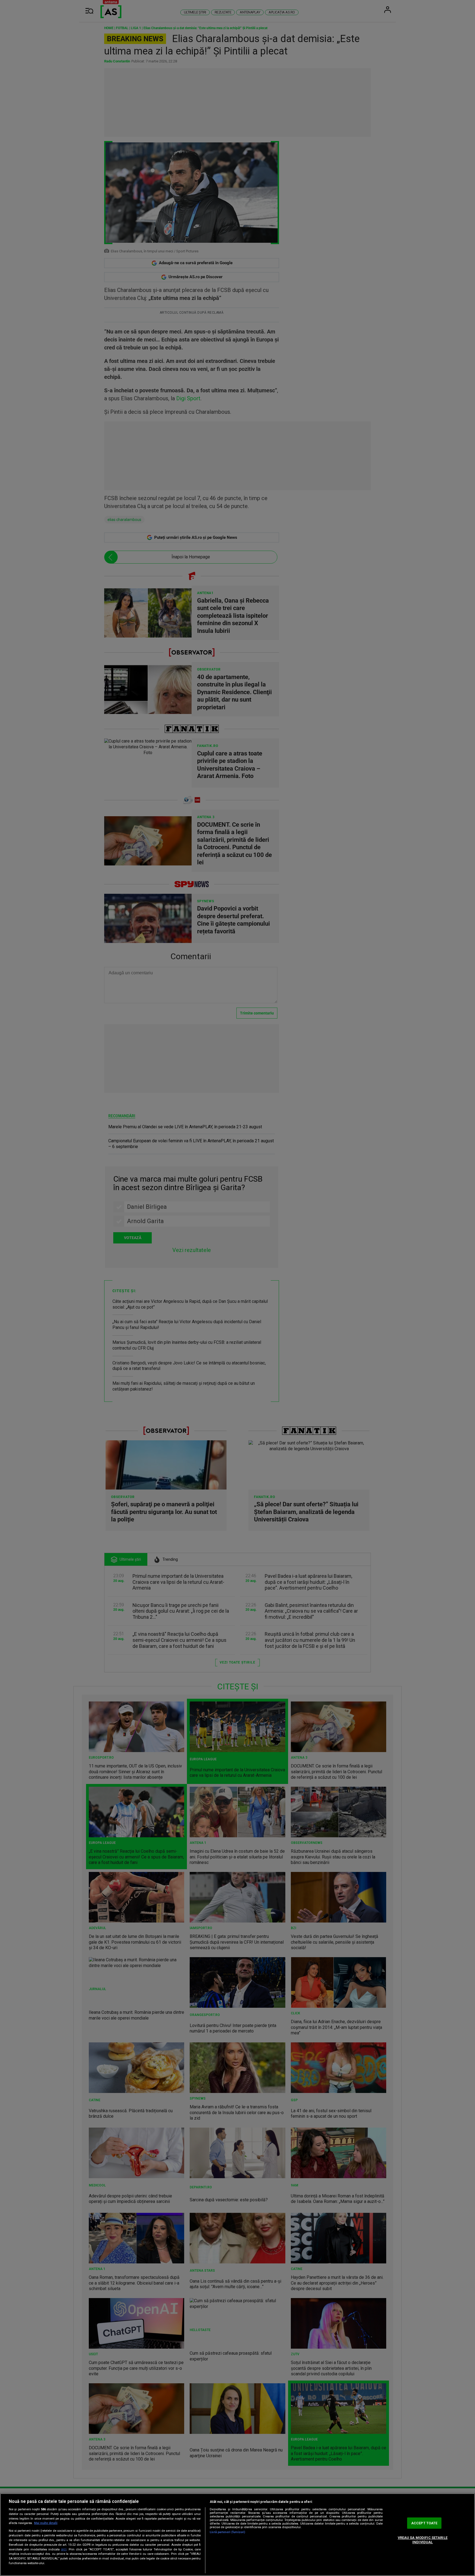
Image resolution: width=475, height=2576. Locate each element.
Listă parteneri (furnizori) (227, 2532)
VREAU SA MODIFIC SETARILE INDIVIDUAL (423, 2540)
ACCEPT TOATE (424, 2523)
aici (64, 2549)
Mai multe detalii (46, 2523)
